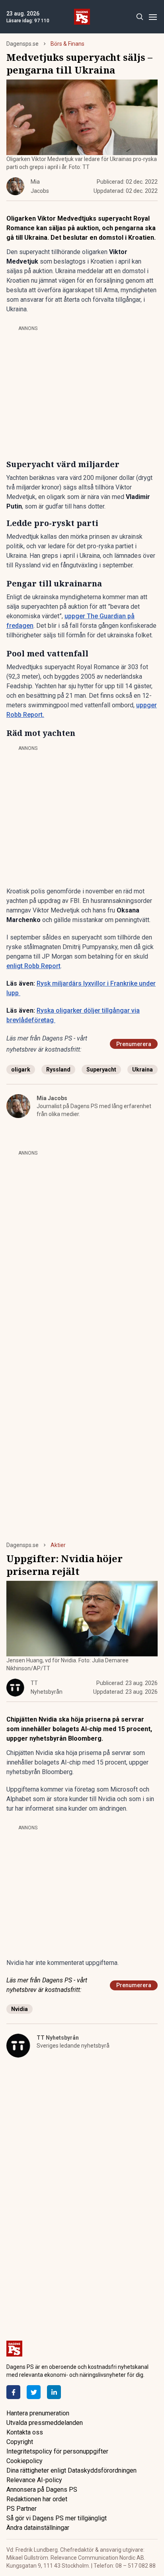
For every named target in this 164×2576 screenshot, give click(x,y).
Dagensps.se (22, 44)
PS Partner (21, 2509)
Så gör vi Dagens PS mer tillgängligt (57, 2518)
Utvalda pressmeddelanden (45, 2423)
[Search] (140, 17)
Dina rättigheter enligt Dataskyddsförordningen (71, 2470)
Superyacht (101, 1070)
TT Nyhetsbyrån (58, 2038)
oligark (21, 1070)
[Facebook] (13, 2392)
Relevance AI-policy (34, 2480)
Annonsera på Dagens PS (42, 2490)
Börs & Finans (67, 44)
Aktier (58, 1545)
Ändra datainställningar (38, 2528)
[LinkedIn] (54, 2392)
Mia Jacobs (52, 1098)
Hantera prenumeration (38, 2413)
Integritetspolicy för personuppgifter (57, 2451)
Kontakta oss (25, 2432)
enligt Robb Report (33, 966)
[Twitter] (34, 2392)
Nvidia (20, 2009)
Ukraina (143, 1070)
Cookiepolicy (24, 2461)
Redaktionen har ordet (37, 2499)
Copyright (20, 2442)
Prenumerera (134, 1044)
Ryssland (58, 1070)
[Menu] (153, 17)
